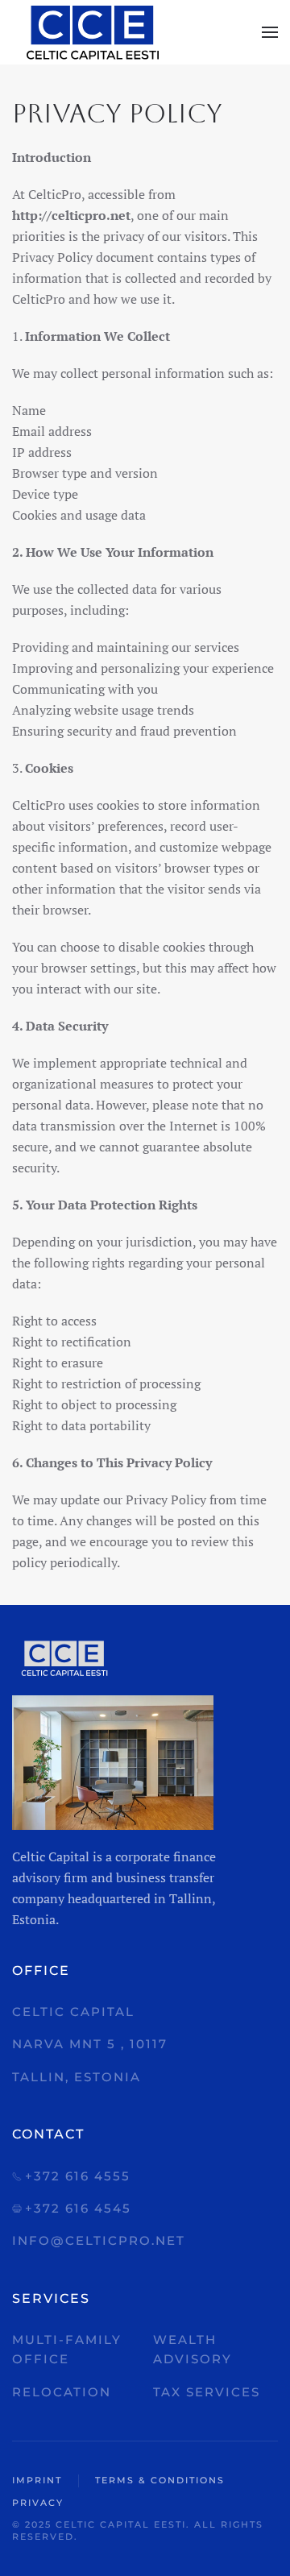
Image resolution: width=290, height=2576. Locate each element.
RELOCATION (62, 2392)
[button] (270, 32)
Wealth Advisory (193, 2349)
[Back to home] (93, 32)
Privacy (38, 2503)
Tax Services (207, 2392)
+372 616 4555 (78, 2176)
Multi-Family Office (67, 2349)
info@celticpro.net (99, 2240)
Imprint (37, 2480)
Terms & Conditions (160, 2480)
